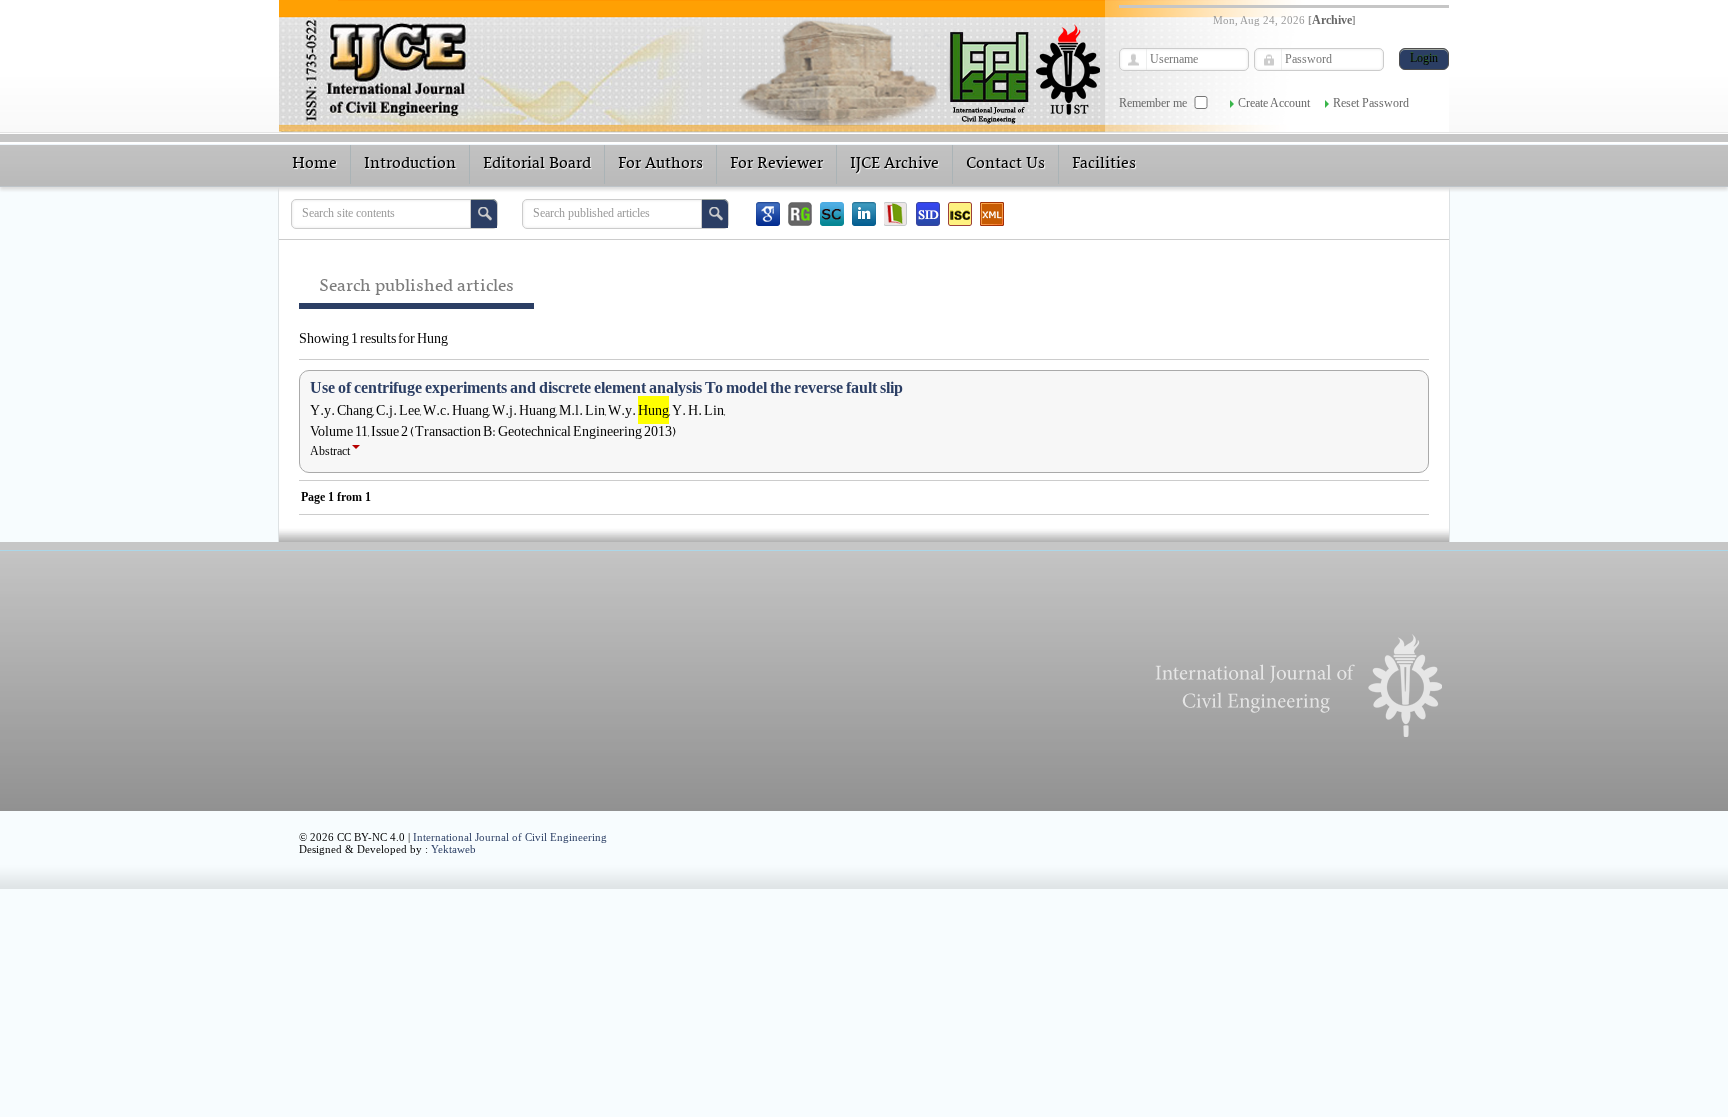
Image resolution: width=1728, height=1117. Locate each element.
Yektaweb (453, 849)
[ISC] (960, 214)
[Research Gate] (800, 214)
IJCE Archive (894, 164)
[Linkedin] (864, 214)
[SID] (928, 214)
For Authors (660, 164)
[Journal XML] (992, 214)
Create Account (1274, 103)
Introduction (410, 164)
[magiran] (896, 214)
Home (314, 164)
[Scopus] (832, 214)
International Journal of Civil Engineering (510, 837)
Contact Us (1005, 164)
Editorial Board (537, 164)
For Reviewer (776, 164)
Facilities (1104, 164)
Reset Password (1371, 103)
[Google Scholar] (768, 214)
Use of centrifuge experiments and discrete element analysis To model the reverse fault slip (606, 388)
